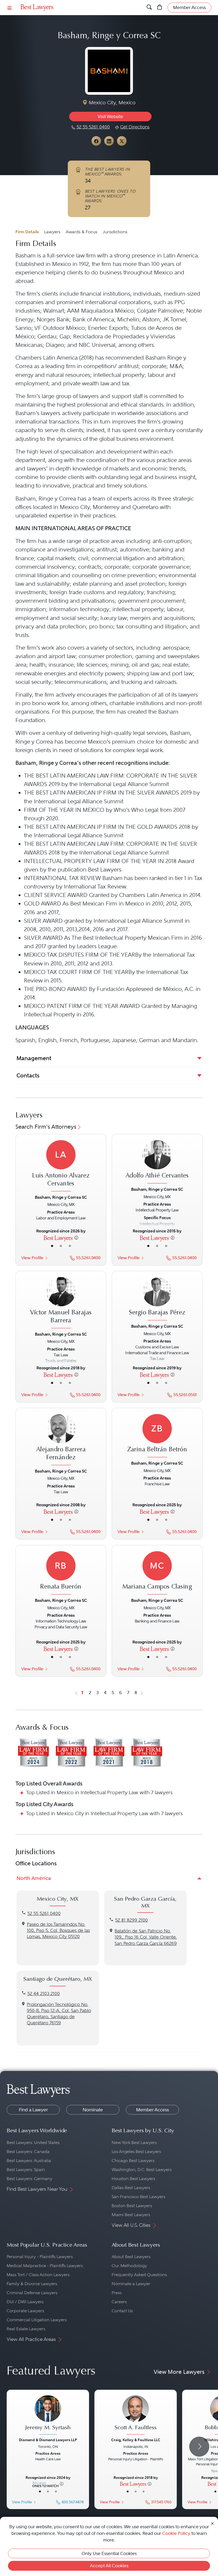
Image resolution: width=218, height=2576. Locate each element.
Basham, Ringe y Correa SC (61, 1197)
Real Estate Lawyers (26, 2329)
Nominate (93, 2110)
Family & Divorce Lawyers (32, 2284)
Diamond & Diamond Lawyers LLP (48, 2440)
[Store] (160, 7)
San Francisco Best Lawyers (139, 2197)
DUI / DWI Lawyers (25, 2302)
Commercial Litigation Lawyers (37, 2320)
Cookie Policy (176, 2533)
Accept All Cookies (109, 2566)
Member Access (152, 2110)
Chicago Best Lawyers (133, 2161)
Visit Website (110, 116)
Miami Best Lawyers (131, 2215)
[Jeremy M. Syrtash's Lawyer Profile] (48, 2416)
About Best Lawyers (131, 2257)
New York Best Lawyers (134, 2143)
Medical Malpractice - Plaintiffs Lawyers (45, 2266)
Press (117, 2293)
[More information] (76, 1237)
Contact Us (122, 2311)
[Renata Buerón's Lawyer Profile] (61, 1574)
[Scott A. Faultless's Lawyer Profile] (136, 2416)
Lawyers (52, 232)
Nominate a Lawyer (131, 2284)
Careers (119, 2302)
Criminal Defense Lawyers (32, 2293)
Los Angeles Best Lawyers (136, 2152)
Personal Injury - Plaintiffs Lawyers (40, 2257)
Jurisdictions (115, 232)
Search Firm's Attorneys (46, 1127)
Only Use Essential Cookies (109, 2553)
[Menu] (10, 8)
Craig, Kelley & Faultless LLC (136, 2440)
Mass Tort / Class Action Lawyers (38, 2275)
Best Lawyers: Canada (28, 2152)
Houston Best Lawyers (133, 2179)
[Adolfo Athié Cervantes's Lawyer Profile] (157, 1162)
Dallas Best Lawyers (131, 2188)
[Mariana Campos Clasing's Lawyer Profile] (157, 1574)
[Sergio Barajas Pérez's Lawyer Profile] (157, 1299)
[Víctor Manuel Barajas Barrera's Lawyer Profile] (61, 1303)
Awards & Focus (81, 232)
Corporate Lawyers (25, 2311)
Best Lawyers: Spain (26, 2170)
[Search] (149, 7)
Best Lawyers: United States (33, 2143)
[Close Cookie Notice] (212, 2523)
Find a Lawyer (33, 2110)
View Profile (32, 1258)
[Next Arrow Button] (199, 2447)
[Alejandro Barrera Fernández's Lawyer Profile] (61, 1440)
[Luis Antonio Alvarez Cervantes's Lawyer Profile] (61, 1166)
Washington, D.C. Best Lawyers (142, 2170)
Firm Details (27, 232)
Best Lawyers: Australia (29, 2161)
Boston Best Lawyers (132, 2206)
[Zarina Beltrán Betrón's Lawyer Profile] (157, 1437)
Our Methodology (129, 2266)
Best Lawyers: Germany (30, 2179)
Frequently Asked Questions (139, 2275)
